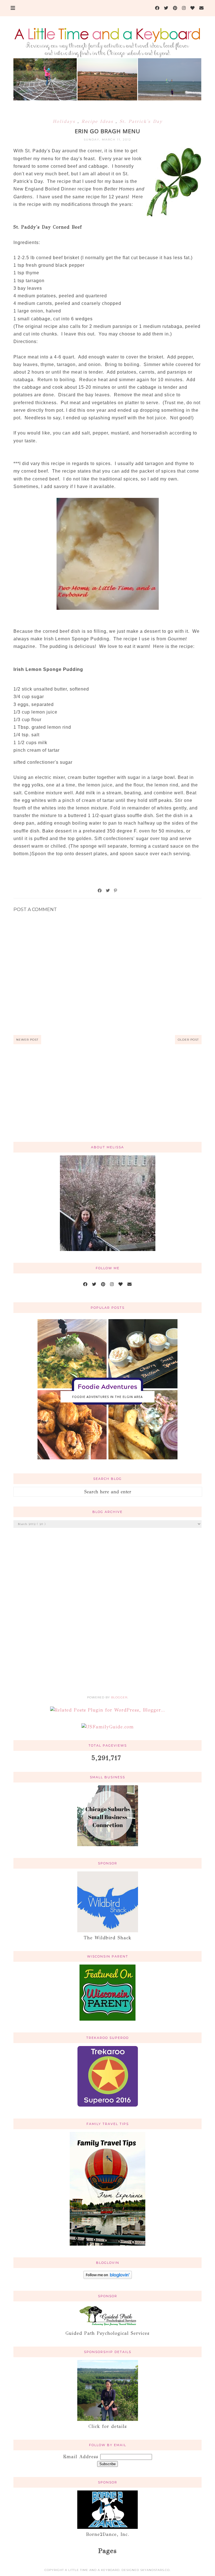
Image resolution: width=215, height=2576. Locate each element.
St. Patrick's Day (141, 121)
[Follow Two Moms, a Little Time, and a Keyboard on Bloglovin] (108, 2277)
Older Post (188, 1040)
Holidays (65, 121)
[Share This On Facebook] (100, 891)
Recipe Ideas (99, 121)
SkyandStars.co (155, 2570)
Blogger (119, 1697)
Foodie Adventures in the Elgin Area (107, 1397)
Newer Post (27, 1040)
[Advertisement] (108, 1093)
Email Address (82, 2457)
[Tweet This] (108, 891)
